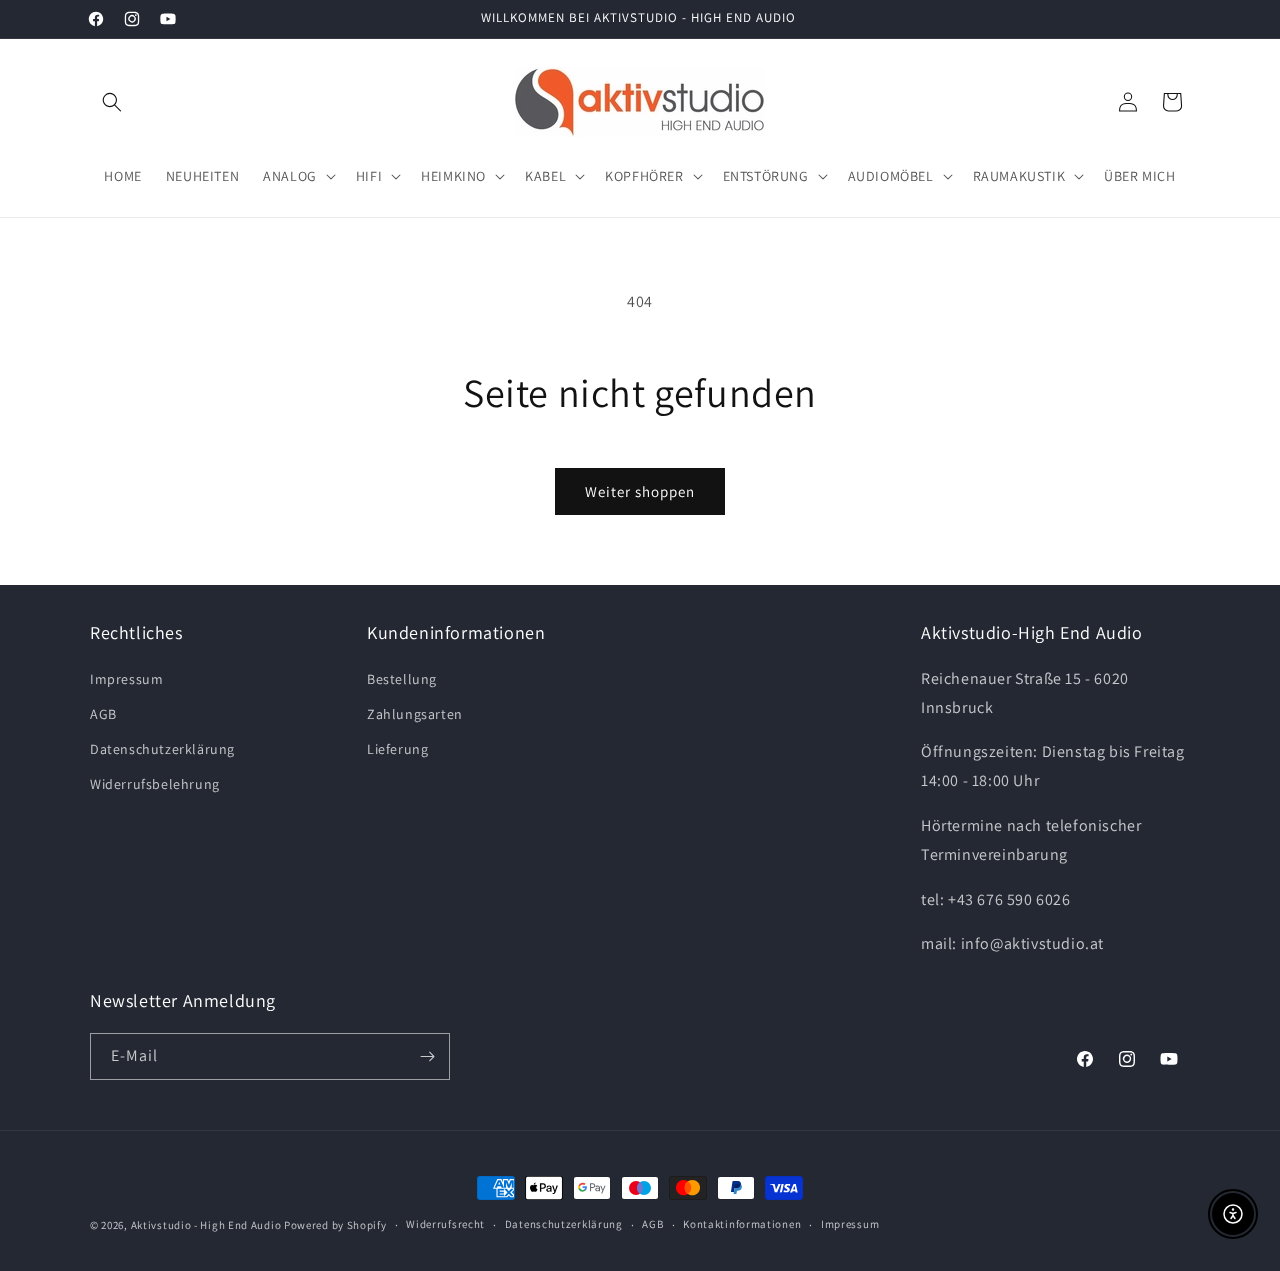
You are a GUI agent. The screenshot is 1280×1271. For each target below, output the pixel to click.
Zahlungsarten (415, 714)
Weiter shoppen (640, 491)
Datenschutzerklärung (162, 749)
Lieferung (397, 749)
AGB (103, 714)
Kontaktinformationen (742, 1224)
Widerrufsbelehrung (155, 784)
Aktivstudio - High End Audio (206, 1225)
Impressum (126, 679)
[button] (112, 102)
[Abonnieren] (427, 1056)
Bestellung (402, 679)
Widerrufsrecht (445, 1224)
